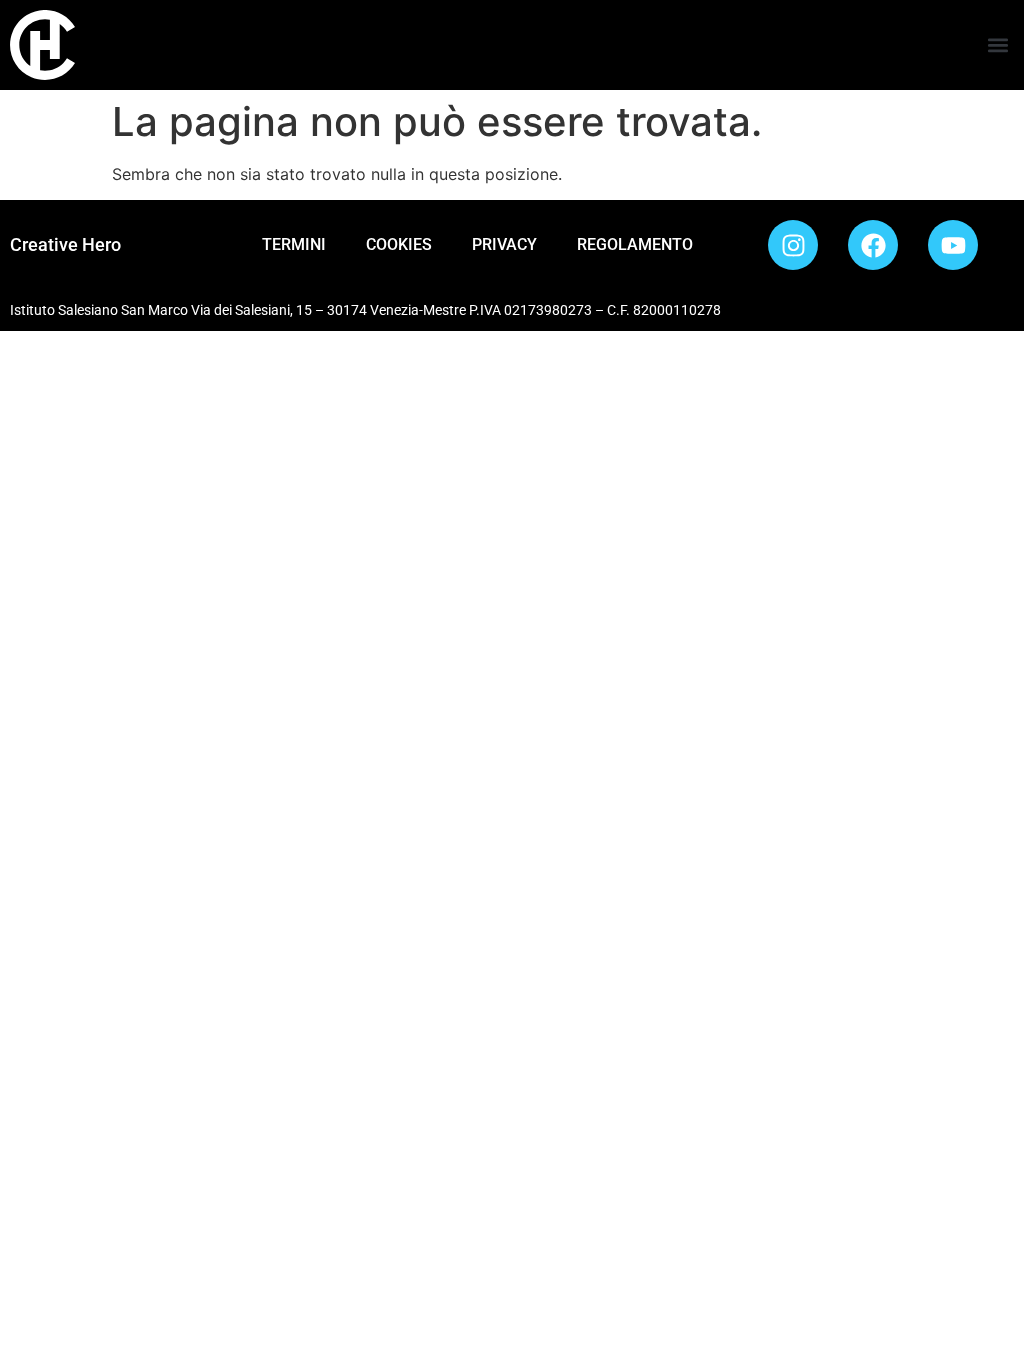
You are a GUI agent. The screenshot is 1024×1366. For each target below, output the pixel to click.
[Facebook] (873, 245)
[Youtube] (953, 245)
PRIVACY (504, 244)
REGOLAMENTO (635, 244)
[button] (997, 45)
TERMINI (294, 244)
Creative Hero (65, 244)
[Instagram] (793, 245)
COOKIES (399, 244)
